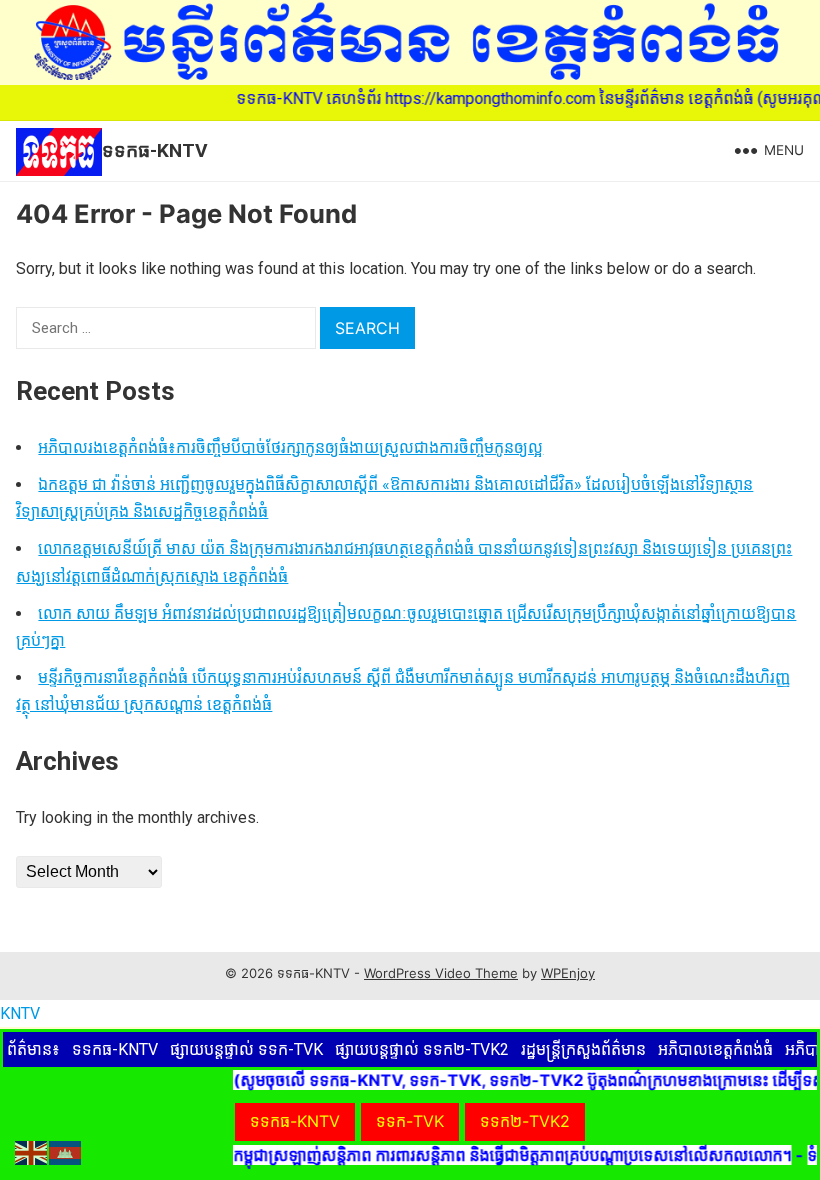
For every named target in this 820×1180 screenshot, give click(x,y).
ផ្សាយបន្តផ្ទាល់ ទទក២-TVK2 (422, 1049)
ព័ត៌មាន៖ (33, 1049)
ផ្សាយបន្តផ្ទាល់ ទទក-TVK (246, 1049)
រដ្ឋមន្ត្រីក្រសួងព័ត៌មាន (583, 1049)
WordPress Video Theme (441, 973)
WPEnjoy (568, 973)
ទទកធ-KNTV (155, 150)
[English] (32, 1151)
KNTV (20, 1013)
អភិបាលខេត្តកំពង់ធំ (715, 1049)
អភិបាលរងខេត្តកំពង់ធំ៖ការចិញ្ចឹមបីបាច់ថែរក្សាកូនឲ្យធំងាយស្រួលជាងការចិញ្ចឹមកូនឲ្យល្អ (290, 447)
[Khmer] (66, 1151)
